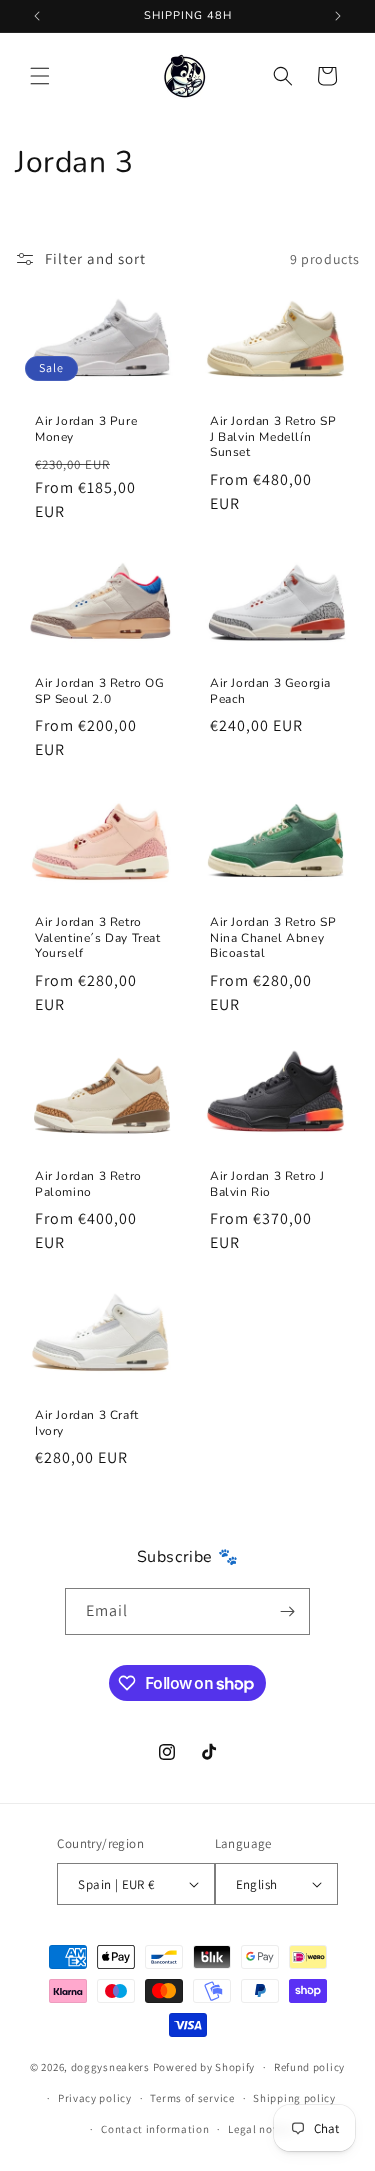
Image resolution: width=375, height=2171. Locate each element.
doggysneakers (110, 2067)
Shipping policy (294, 2098)
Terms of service (192, 2098)
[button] (40, 76)
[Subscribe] (287, 1611)
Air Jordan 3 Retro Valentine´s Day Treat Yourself (98, 938)
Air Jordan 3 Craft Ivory (87, 1423)
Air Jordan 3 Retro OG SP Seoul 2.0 (100, 692)
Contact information (155, 2129)
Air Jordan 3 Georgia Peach (270, 692)
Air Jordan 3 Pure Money (86, 429)
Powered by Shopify (204, 2067)
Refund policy (309, 2067)
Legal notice (260, 2129)
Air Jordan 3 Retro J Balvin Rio (267, 1184)
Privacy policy (95, 2098)
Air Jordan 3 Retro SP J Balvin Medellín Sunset (273, 437)
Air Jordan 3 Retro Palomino (88, 1184)
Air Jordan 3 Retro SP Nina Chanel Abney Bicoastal (273, 938)
